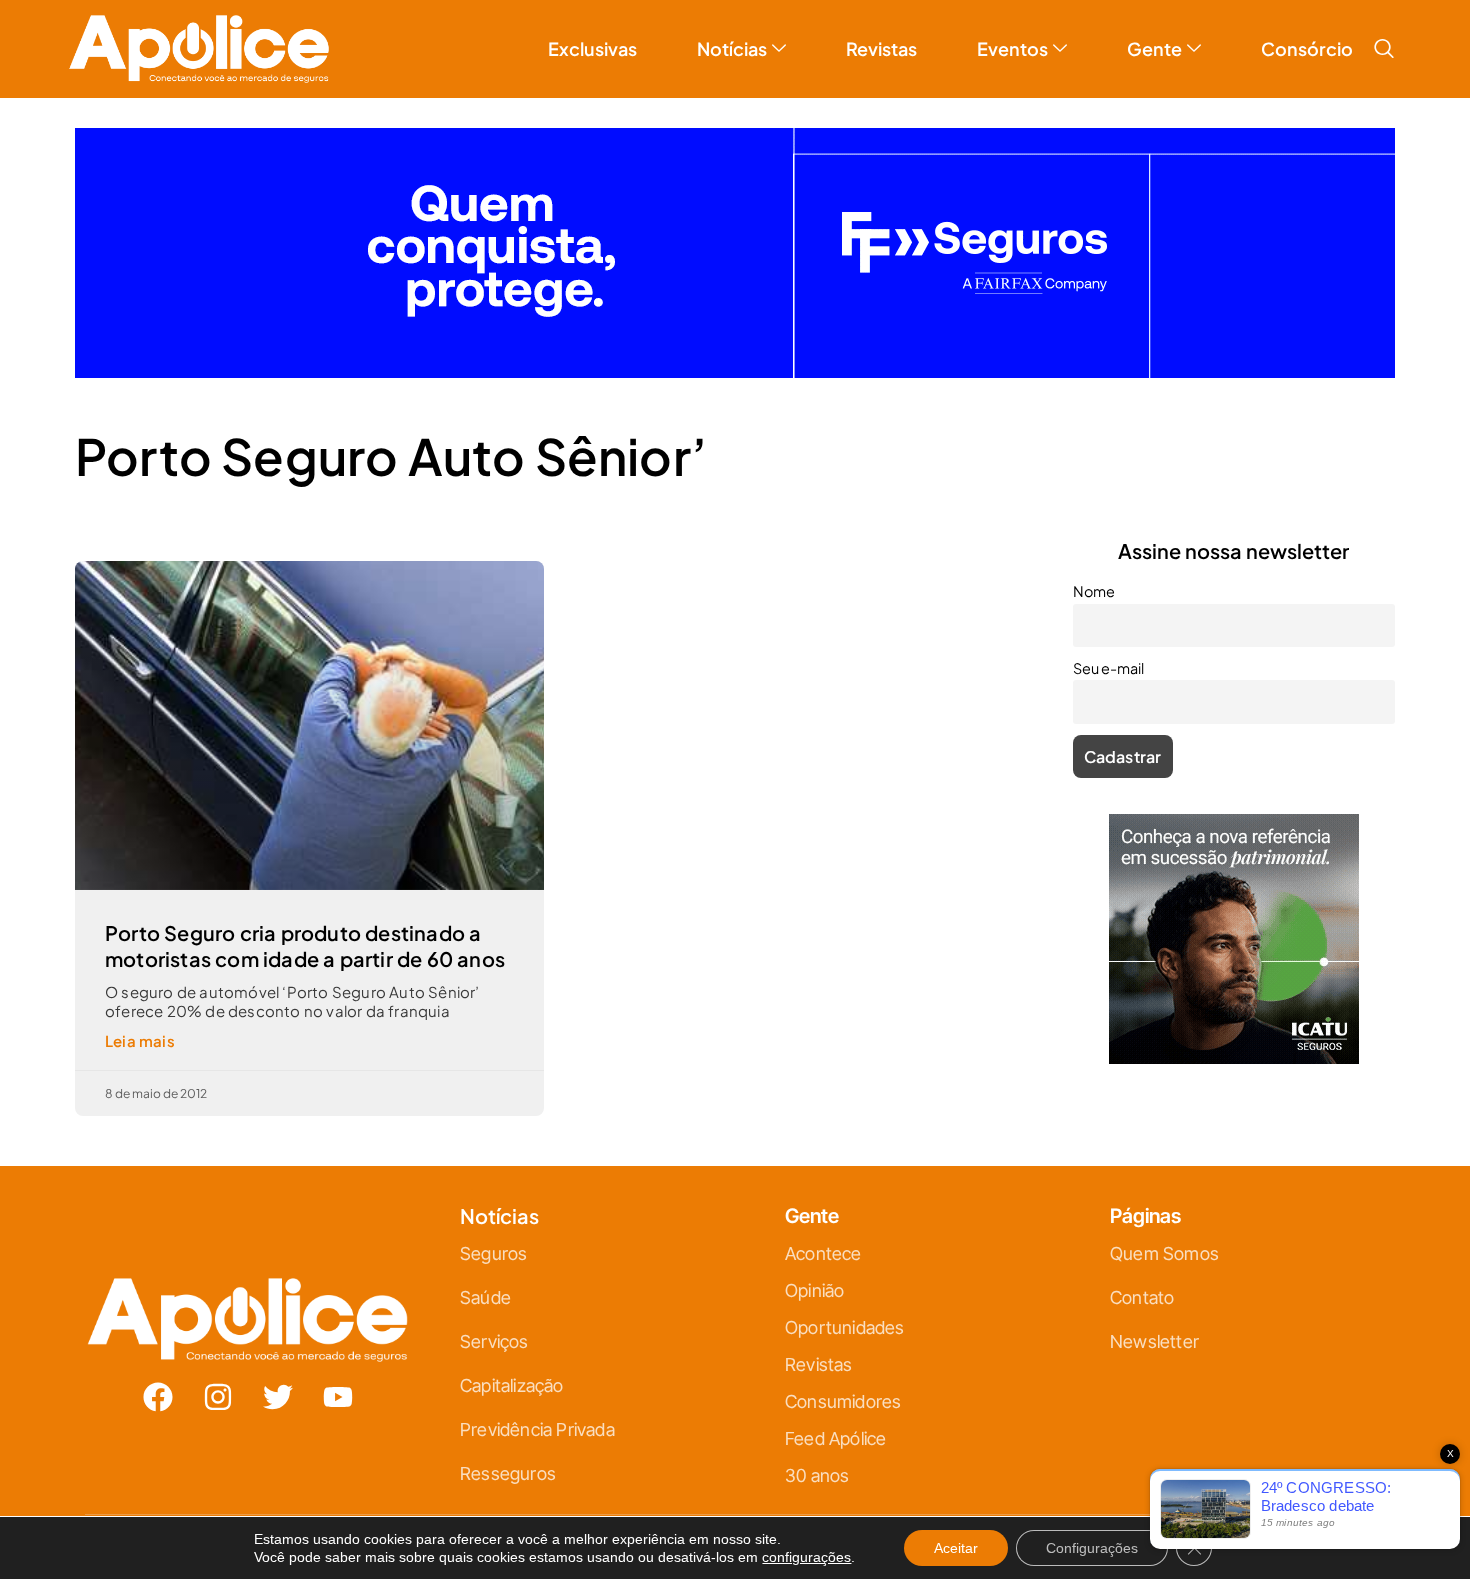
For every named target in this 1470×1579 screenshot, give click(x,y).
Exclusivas (592, 48)
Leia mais (140, 1040)
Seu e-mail (1108, 668)
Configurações (1092, 1548)
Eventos (1012, 48)
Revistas (881, 48)
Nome (1094, 591)
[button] (1384, 49)
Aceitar (956, 1548)
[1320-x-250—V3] (735, 371)
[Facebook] (158, 1397)
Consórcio (1307, 48)
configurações (806, 1557)
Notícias (732, 48)
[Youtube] (338, 1397)
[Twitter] (278, 1397)
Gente (1154, 48)
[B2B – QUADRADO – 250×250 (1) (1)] (1234, 1057)
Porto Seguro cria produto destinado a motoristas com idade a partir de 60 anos (305, 945)
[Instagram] (218, 1397)
